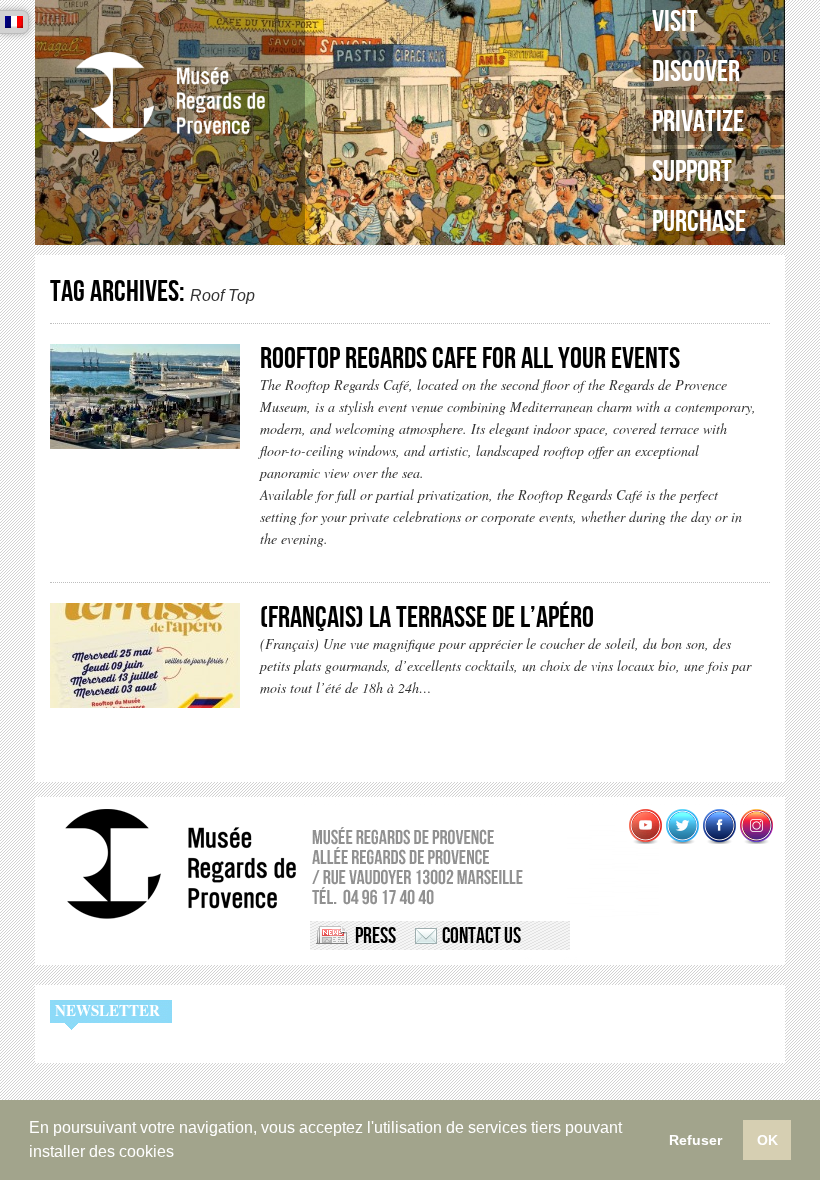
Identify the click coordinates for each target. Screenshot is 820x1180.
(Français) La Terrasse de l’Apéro (427, 618)
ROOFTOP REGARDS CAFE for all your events (470, 359)
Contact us (481, 936)
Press (375, 936)
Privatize (698, 122)
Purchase (699, 222)
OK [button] (767, 1140)
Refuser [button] (695, 1140)
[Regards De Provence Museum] (170, 97)
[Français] (14, 22)
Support (692, 172)
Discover (696, 72)
